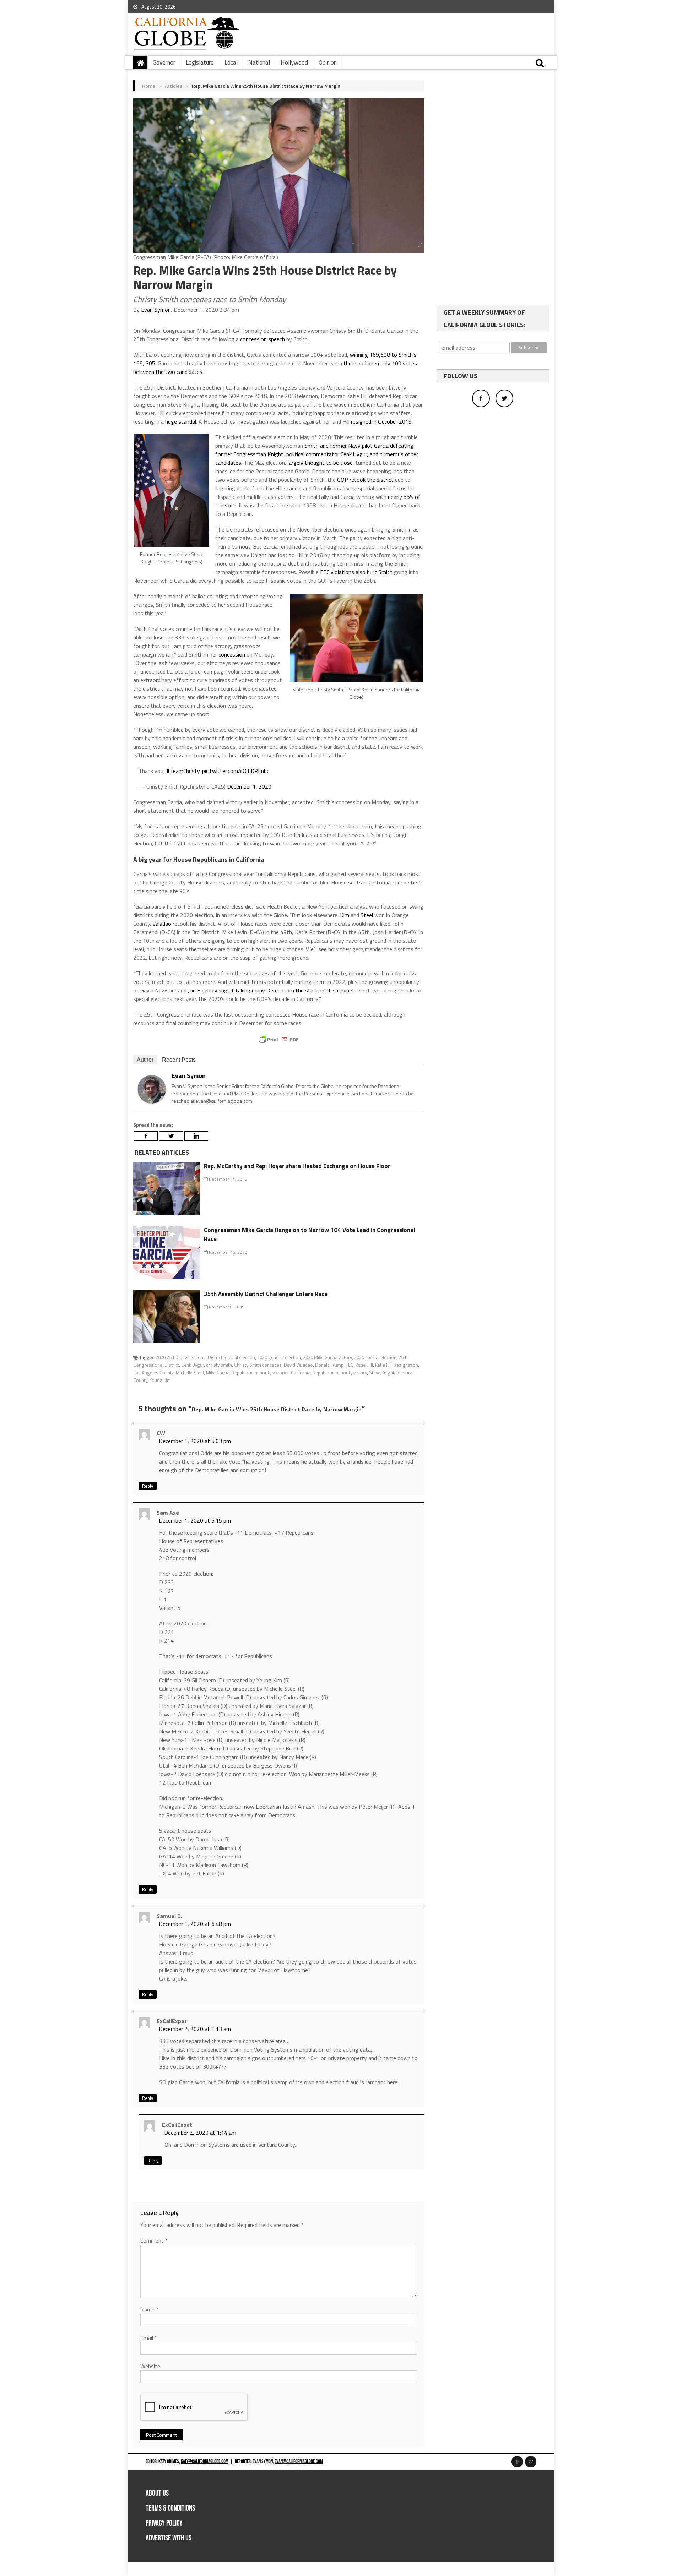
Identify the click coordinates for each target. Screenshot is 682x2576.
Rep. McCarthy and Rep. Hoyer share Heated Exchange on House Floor (297, 1166)
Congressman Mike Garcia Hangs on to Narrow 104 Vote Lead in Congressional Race (309, 1235)
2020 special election (375, 1357)
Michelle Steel (190, 1373)
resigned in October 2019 (381, 421)
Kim (345, 915)
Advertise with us (169, 2538)
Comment (154, 2240)
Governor (164, 62)
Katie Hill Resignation (397, 1365)
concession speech (262, 339)
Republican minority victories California (271, 1373)
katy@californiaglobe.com (205, 2461)
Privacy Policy (164, 2523)
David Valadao (298, 1365)
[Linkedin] (196, 1136)
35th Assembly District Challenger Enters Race (266, 1294)
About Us (157, 2493)
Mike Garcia (218, 1373)
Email (149, 2338)
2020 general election (279, 1357)
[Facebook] (146, 1136)
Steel (367, 915)
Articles (174, 86)
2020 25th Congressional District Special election (205, 1357)
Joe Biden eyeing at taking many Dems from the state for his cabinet (271, 990)
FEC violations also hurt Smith (356, 572)
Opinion (328, 62)
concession (232, 654)
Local (231, 62)
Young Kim (160, 1380)
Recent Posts (179, 1060)
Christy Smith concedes (258, 1365)
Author (145, 1060)
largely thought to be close (320, 463)
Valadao (162, 924)
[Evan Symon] (152, 1089)
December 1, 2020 (249, 786)
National (259, 62)
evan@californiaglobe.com (299, 2461)
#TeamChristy (183, 771)
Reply (148, 1486)
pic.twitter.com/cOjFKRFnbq (236, 771)
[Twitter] (171, 1136)
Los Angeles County (153, 1373)
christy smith (219, 1365)
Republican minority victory (340, 1373)
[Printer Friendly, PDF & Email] (279, 1040)
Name (149, 2309)
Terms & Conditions (170, 2508)
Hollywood (294, 62)
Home (149, 86)
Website (150, 2366)
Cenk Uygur (193, 1365)
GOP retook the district (365, 480)
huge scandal (181, 421)
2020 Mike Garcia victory (328, 1357)
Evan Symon (156, 310)
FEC (350, 1365)
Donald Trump (329, 1365)
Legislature (200, 62)
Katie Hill (364, 1365)
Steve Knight (382, 1373)
